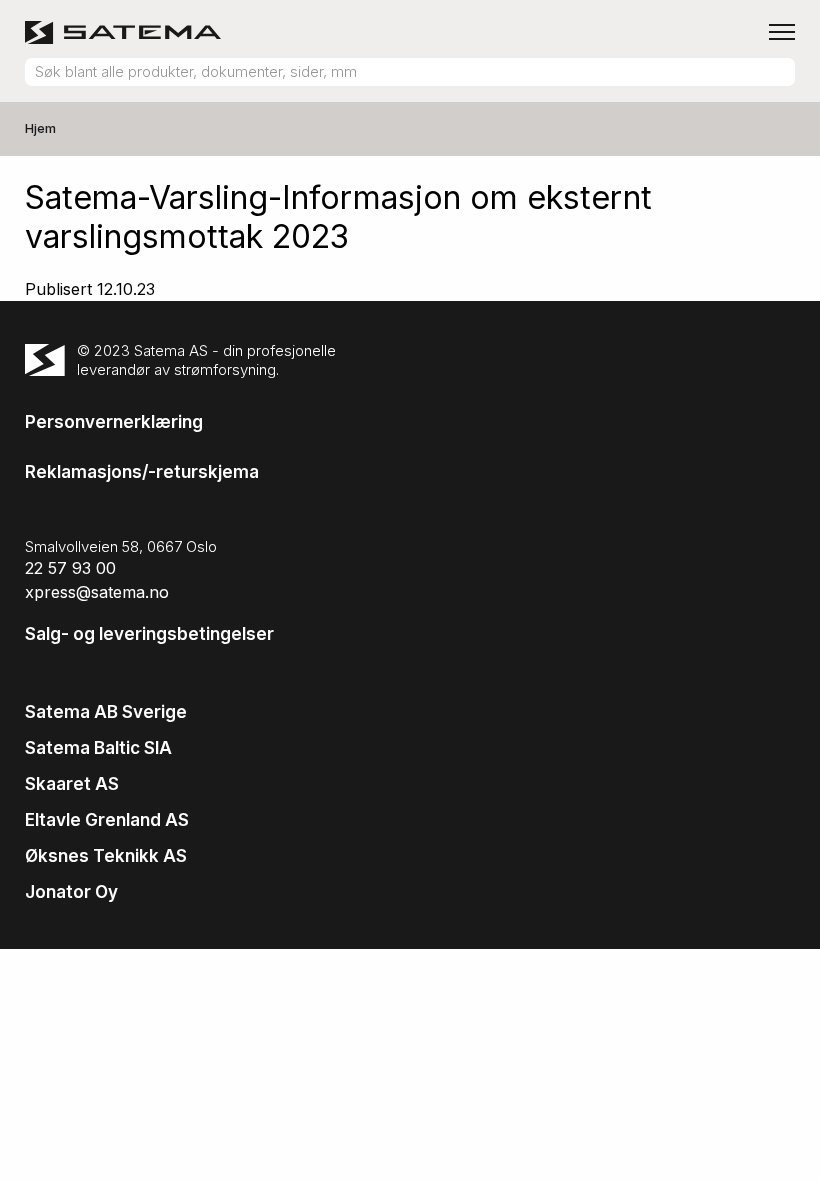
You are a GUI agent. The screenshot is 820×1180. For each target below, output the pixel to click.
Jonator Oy (71, 892)
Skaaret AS (72, 784)
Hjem (40, 128)
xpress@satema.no (97, 592)
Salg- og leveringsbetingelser (149, 634)
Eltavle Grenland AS (107, 820)
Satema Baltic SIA (98, 748)
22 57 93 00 (70, 568)
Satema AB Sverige (106, 712)
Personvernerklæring (114, 422)
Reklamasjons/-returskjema (142, 472)
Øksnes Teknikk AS (106, 856)
